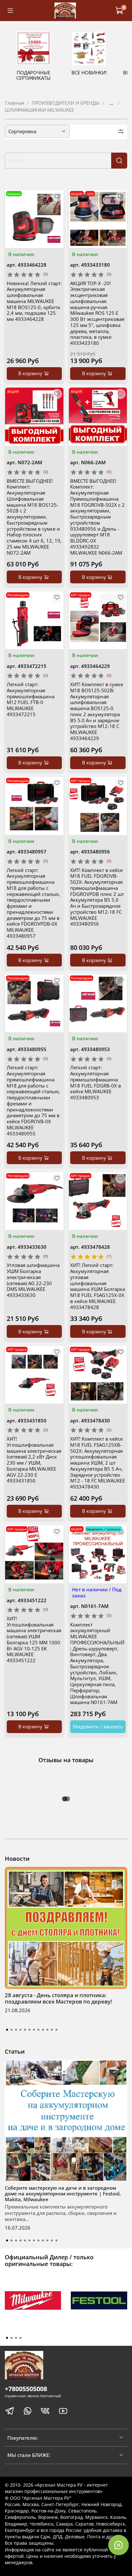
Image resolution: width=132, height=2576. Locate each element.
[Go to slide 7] (34, 2030)
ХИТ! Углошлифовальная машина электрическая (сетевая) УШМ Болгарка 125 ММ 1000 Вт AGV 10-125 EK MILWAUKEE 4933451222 (34, 1639)
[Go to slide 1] (7, 2030)
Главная (14, 103)
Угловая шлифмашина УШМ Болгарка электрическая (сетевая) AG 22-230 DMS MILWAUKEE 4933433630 (33, 1280)
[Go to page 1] (7, 2338)
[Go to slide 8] (38, 2030)
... (111, 103)
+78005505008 (26, 2389)
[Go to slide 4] (21, 2030)
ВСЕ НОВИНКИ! (89, 72)
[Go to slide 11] (52, 2030)
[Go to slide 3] (16, 2030)
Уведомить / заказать (98, 1726)
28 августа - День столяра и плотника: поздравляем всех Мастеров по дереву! (58, 1998)
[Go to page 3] (16, 2338)
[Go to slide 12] (56, 2030)
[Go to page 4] (21, 2338)
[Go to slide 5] (25, 2030)
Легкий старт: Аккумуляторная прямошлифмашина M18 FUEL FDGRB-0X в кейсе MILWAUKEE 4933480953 (96, 1082)
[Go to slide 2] (12, 2030)
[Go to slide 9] (43, 2030)
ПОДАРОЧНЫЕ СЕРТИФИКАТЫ (33, 75)
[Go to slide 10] (47, 2030)
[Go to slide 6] (29, 2030)
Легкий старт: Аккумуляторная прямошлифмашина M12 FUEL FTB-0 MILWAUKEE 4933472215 (31, 699)
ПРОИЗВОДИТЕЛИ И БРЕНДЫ (66, 103)
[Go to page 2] (12, 2338)
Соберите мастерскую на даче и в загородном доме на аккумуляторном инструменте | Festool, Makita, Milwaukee (63, 2193)
